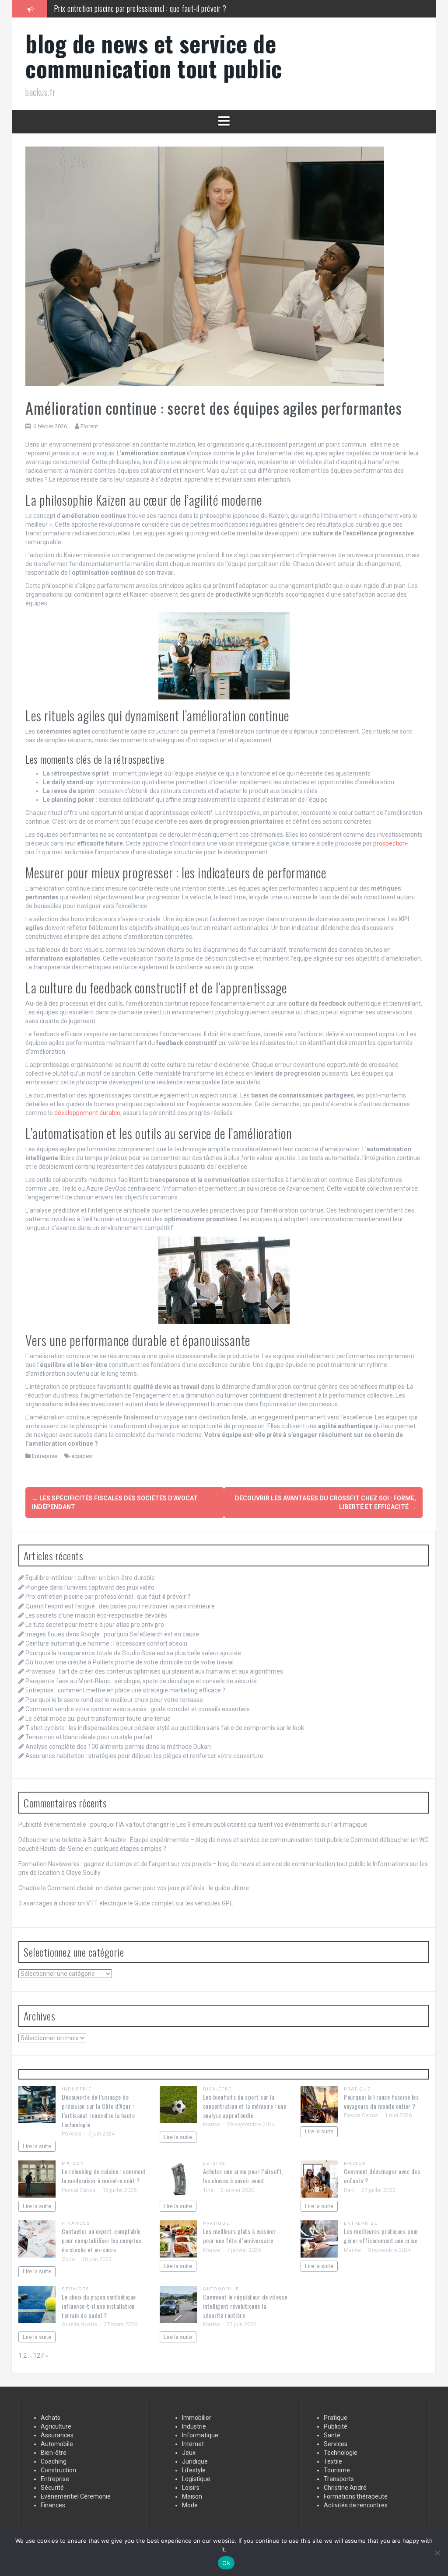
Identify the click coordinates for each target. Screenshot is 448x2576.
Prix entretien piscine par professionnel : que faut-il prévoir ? (108, 1597)
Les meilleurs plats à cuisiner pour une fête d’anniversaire (240, 2236)
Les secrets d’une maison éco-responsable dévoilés (96, 1615)
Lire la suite (37, 2146)
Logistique (196, 2479)
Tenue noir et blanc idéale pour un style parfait (89, 1737)
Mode (190, 2505)
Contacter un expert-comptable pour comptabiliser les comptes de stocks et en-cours (101, 2240)
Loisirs (215, 2163)
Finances (76, 2223)
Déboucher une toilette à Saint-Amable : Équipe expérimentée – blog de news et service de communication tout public (181, 1840)
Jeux (189, 2453)
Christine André (345, 2488)
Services (76, 2289)
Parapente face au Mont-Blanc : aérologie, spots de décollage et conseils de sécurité (141, 1681)
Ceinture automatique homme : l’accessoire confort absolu (106, 1643)
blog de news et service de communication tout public (154, 56)
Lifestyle (194, 2470)
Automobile (221, 2289)
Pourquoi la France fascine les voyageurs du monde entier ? (381, 2101)
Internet (193, 2444)
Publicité (336, 2426)
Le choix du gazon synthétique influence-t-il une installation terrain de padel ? (99, 2306)
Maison (73, 2163)
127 (38, 2356)
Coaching (54, 2461)
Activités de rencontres (356, 2505)
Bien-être (218, 2089)
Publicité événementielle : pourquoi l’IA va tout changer (94, 1825)
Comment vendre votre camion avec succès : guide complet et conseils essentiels (138, 1709)
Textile (333, 2461)
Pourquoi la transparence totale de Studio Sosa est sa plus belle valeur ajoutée (133, 1653)
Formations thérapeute (356, 2496)
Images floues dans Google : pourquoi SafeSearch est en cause (112, 1634)
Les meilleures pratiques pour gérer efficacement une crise (381, 2236)
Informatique (200, 2435)
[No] (437, 2553)
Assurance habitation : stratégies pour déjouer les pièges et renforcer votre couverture (144, 1756)
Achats (51, 2418)
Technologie (341, 2453)
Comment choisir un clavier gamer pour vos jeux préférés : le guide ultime (148, 1888)
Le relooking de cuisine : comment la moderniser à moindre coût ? (104, 2176)
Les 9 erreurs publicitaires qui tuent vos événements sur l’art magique (272, 1825)
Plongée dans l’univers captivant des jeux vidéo (90, 1587)
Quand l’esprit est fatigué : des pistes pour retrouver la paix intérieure (153, 8)
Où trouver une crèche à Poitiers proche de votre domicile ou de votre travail (129, 1662)
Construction (58, 2470)
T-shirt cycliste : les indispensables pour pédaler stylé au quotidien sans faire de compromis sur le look (165, 1728)
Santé (332, 2435)
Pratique (357, 2089)
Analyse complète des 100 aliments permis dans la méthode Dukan (118, 1747)
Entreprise (45, 1456)
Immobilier (197, 2418)
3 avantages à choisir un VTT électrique (73, 1903)
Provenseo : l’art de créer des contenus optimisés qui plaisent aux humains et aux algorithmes (154, 1671)
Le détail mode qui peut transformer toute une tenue (98, 1719)
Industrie (77, 2089)
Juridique (195, 2461)
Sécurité (52, 2488)
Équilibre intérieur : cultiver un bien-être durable (90, 1578)
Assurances (57, 2435)
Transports (339, 2479)
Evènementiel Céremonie (76, 2496)
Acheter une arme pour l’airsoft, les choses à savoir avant (243, 2176)
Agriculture (56, 2426)
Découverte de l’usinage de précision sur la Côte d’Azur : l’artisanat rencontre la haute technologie (98, 2111)
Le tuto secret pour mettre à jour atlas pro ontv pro (95, 1625)
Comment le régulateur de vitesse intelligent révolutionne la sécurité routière (245, 2306)
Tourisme (337, 2470)
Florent (89, 426)
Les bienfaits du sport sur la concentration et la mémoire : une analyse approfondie (245, 2106)
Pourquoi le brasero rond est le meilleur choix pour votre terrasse (114, 1700)
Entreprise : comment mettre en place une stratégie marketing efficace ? (125, 1690)
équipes (82, 1456)
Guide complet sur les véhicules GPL (184, 1903)
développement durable (87, 1113)
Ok (226, 2563)
